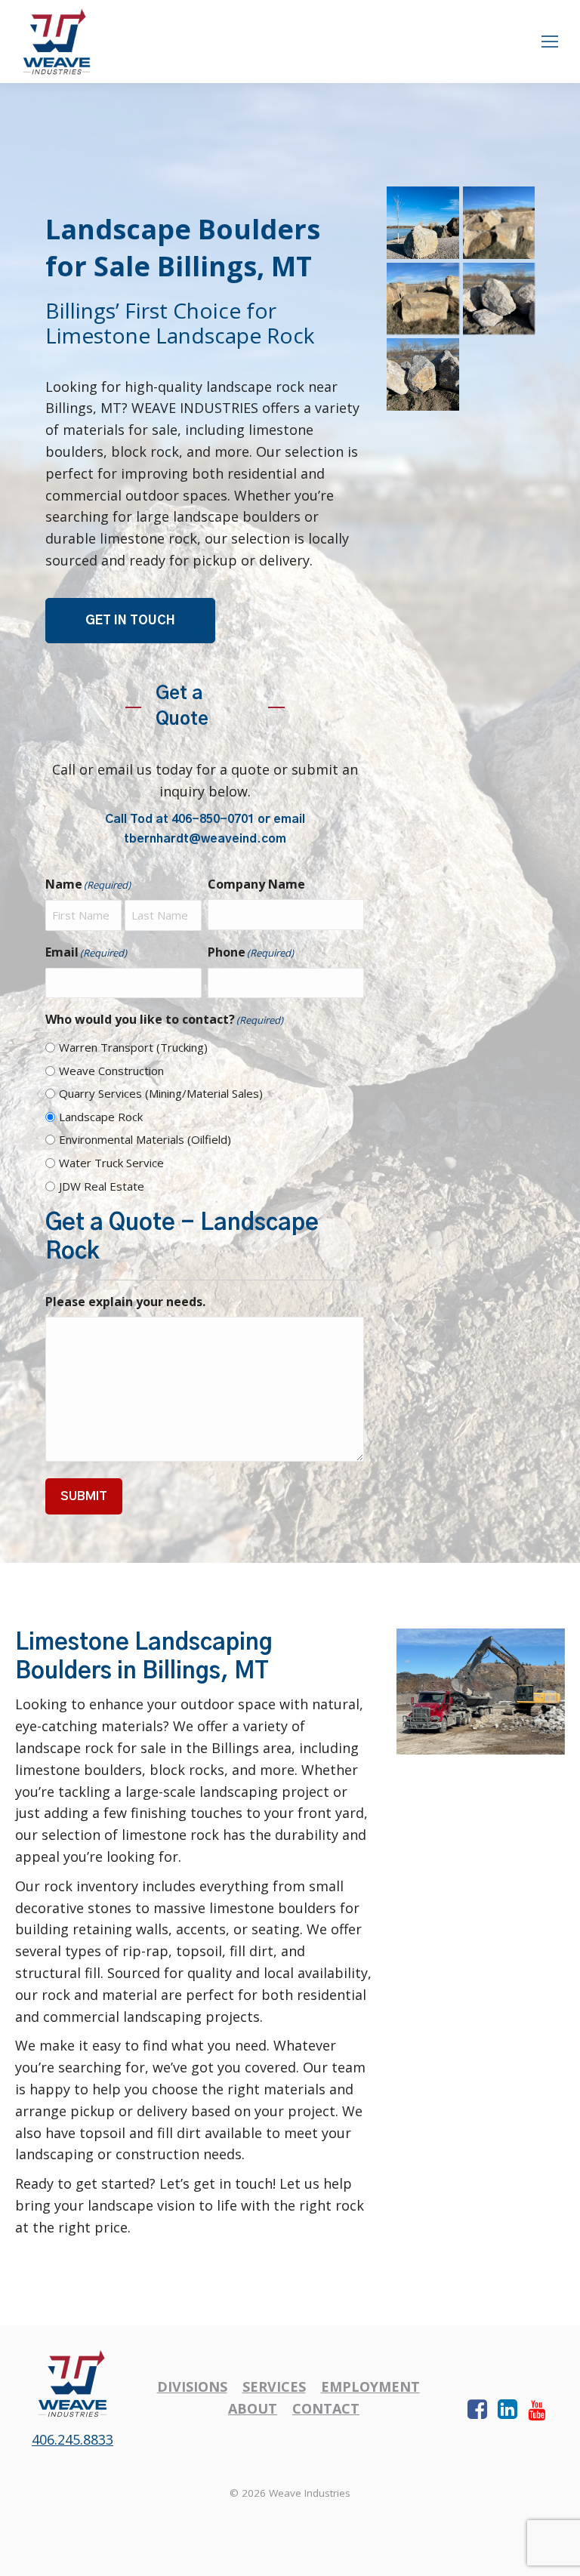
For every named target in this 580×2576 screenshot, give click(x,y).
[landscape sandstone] (423, 374)
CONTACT (326, 2408)
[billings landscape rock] (499, 223)
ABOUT (253, 2408)
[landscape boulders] (499, 374)
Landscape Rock (101, 1117)
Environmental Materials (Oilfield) (145, 1139)
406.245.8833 (72, 2439)
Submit (84, 1496)
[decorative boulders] (423, 299)
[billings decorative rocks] (423, 223)
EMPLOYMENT (370, 2386)
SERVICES (274, 2386)
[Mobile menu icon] (550, 42)
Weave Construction (111, 1071)
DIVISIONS (192, 2386)
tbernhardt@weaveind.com (205, 839)
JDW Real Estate (102, 1186)
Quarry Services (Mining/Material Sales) (161, 1093)
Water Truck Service (111, 1163)
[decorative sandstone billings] (499, 299)
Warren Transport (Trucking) (133, 1047)
